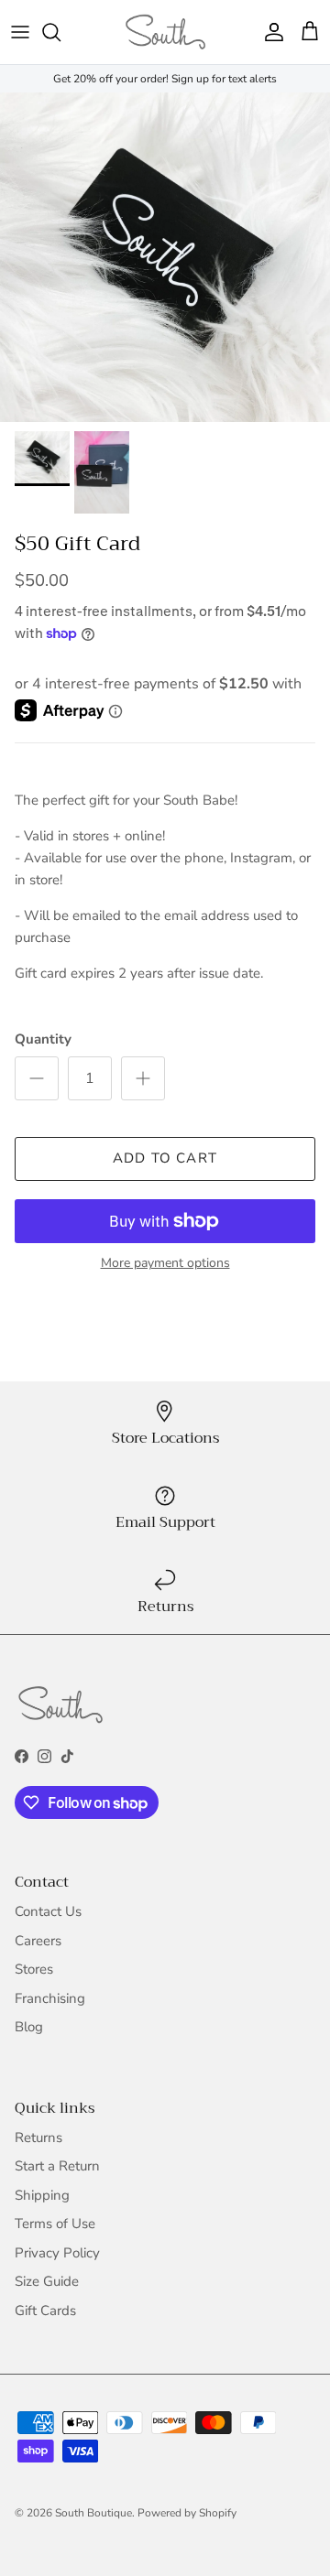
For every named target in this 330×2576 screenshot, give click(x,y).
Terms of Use (55, 2224)
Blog (29, 2027)
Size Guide (47, 2281)
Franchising (50, 1998)
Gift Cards (45, 2311)
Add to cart (165, 1158)
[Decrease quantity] (37, 1078)
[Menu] (20, 32)
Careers (38, 1941)
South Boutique (93, 2513)
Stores (34, 1969)
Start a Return (57, 2166)
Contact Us (48, 1911)
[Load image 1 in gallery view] (165, 257)
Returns (38, 2138)
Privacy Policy (57, 2253)
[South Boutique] (165, 32)
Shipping (42, 2195)
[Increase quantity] (143, 1078)
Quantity (43, 1039)
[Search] (60, 32)
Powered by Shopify (187, 2513)
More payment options (165, 1264)
